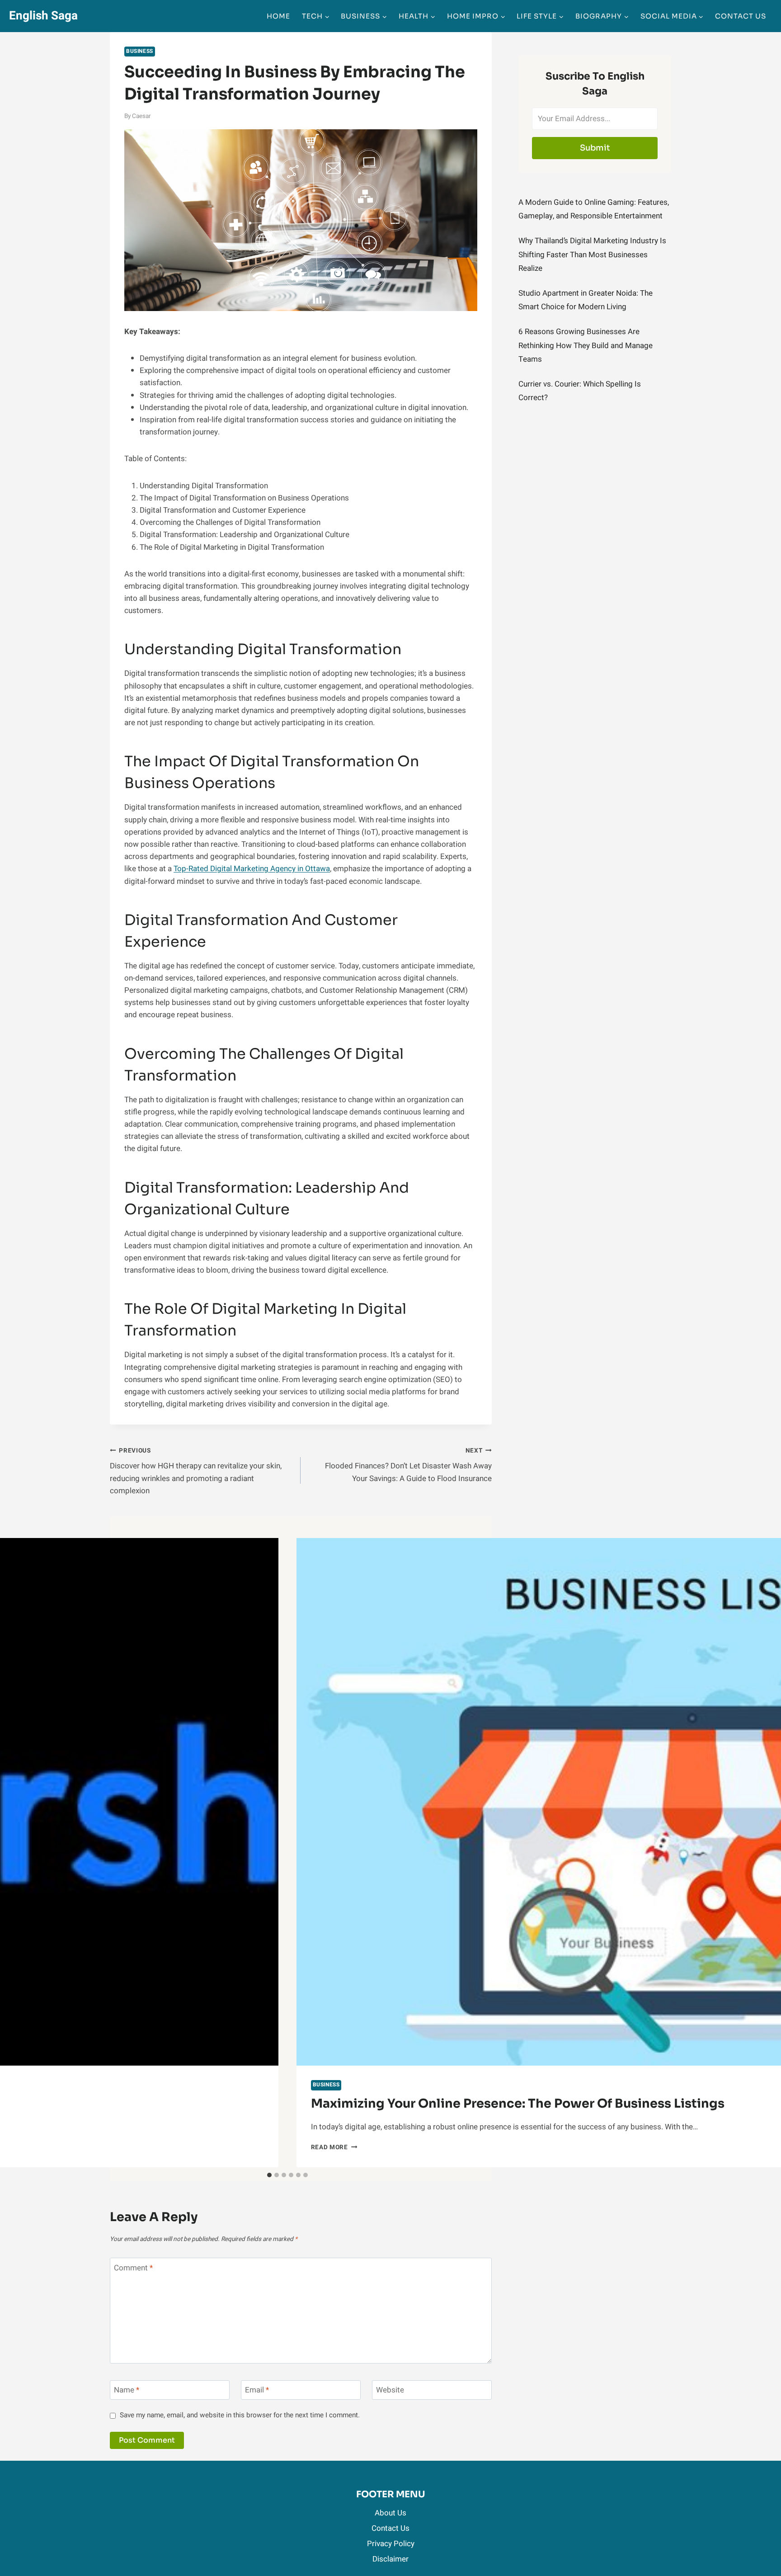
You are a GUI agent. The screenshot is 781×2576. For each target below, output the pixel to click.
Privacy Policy (391, 2544)
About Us (390, 2513)
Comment (133, 2268)
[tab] (269, 2175)
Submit (595, 148)
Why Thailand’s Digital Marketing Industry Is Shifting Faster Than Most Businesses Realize (592, 255)
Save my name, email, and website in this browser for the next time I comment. (240, 2416)
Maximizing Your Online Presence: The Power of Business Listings (518, 2104)
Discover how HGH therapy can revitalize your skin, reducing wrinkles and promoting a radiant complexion (196, 1471)
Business (140, 51)
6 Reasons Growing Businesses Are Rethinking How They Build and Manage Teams (586, 345)
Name (127, 2390)
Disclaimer (390, 2559)
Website (390, 2390)
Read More (334, 2147)
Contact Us (741, 16)
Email (257, 2390)
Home (278, 16)
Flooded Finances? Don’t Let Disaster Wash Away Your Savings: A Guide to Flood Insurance (408, 1465)
